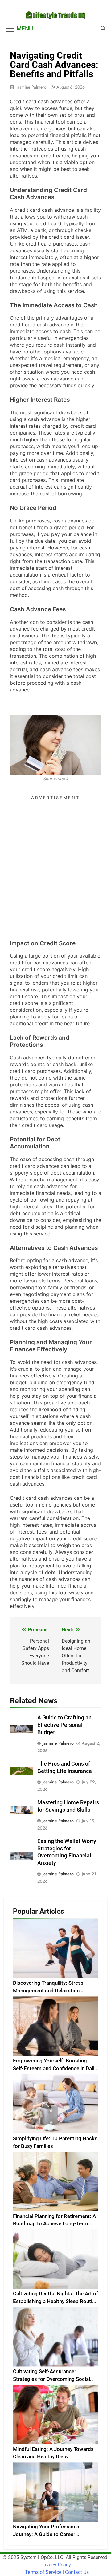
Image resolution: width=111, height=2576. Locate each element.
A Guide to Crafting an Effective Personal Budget (64, 1725)
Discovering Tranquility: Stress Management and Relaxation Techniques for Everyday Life (48, 1991)
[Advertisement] (55, 858)
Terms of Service (43, 2572)
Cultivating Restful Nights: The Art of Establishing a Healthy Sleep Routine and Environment (55, 2301)
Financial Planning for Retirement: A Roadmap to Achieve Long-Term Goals (54, 2224)
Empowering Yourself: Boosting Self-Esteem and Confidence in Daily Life (55, 2068)
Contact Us (77, 2572)
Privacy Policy (56, 2565)
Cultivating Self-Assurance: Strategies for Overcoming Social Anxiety (51, 2379)
